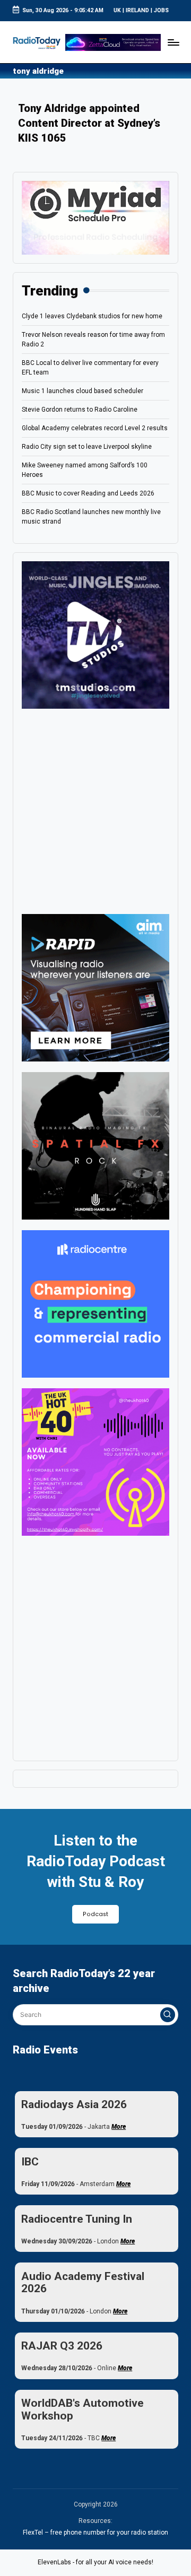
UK (117, 10)
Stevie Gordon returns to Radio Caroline (80, 410)
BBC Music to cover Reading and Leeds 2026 (88, 493)
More (119, 2127)
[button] (168, 2015)
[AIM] (95, 987)
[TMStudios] (95, 634)
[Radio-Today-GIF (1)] (95, 1303)
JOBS (161, 10)
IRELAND (137, 10)
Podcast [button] (95, 1914)
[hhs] (95, 1145)
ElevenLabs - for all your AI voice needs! (95, 2562)
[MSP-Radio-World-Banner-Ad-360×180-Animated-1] (95, 217)
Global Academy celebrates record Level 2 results (95, 428)
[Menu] (173, 42)
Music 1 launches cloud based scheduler (83, 391)
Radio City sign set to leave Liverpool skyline (87, 447)
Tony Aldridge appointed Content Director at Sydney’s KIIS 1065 (89, 123)
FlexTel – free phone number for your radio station (95, 2533)
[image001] (95, 1461)
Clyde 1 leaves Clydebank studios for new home (92, 316)
